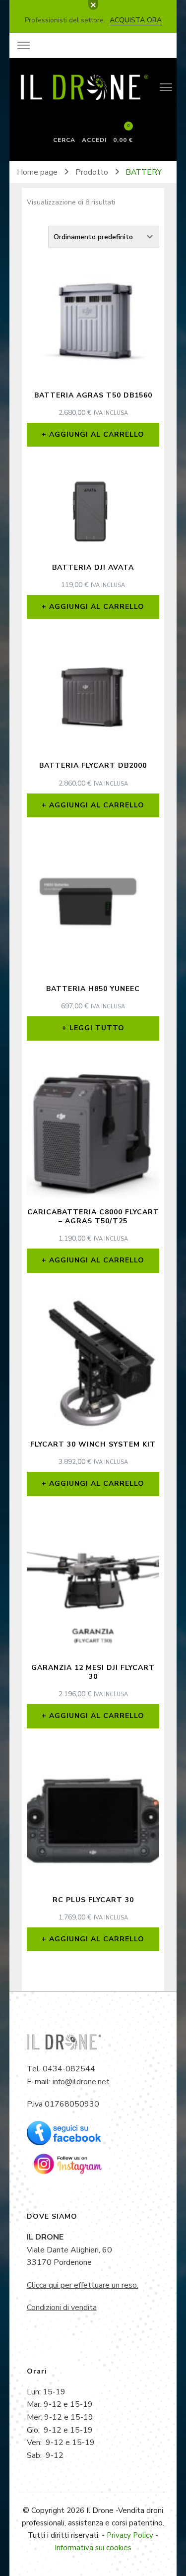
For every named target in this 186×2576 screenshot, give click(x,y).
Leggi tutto (97, 1028)
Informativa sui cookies (93, 2548)
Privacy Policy (130, 2535)
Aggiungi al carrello (97, 434)
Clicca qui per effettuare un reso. (83, 2285)
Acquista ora (136, 20)
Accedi (94, 139)
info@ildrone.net (81, 2082)
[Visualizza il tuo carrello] (123, 131)
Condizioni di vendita (62, 2308)
